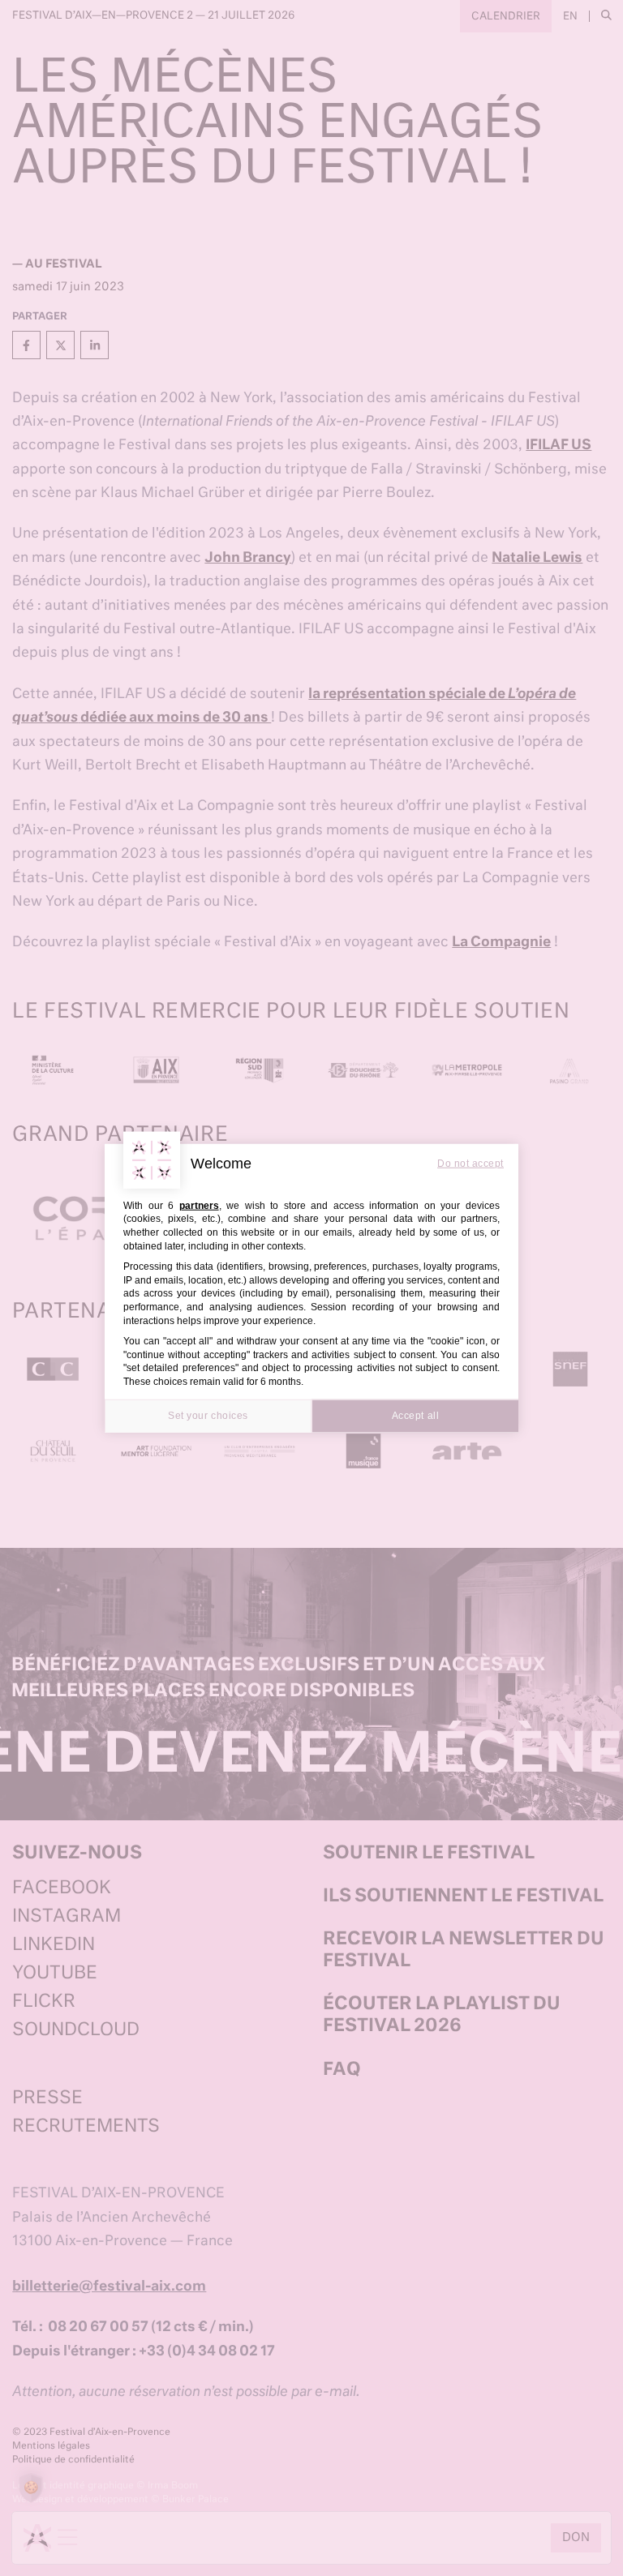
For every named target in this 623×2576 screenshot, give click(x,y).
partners (199, 1205)
